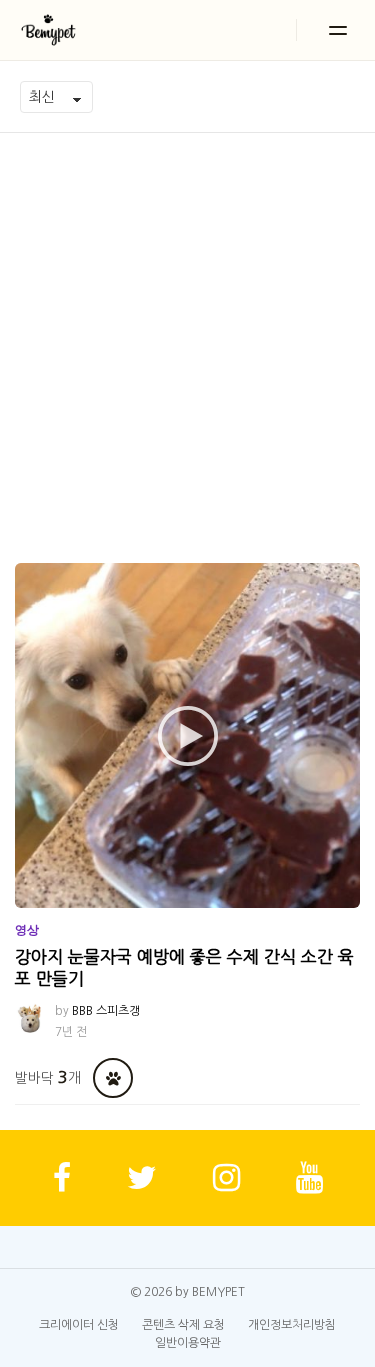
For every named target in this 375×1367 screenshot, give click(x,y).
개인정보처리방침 (292, 1325)
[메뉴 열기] (338, 30)
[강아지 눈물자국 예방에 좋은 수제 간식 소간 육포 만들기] (187, 735)
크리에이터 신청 (79, 1325)
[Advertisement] (187, 330)
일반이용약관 (188, 1343)
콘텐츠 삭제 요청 (183, 1325)
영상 (27, 930)
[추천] (113, 1078)
